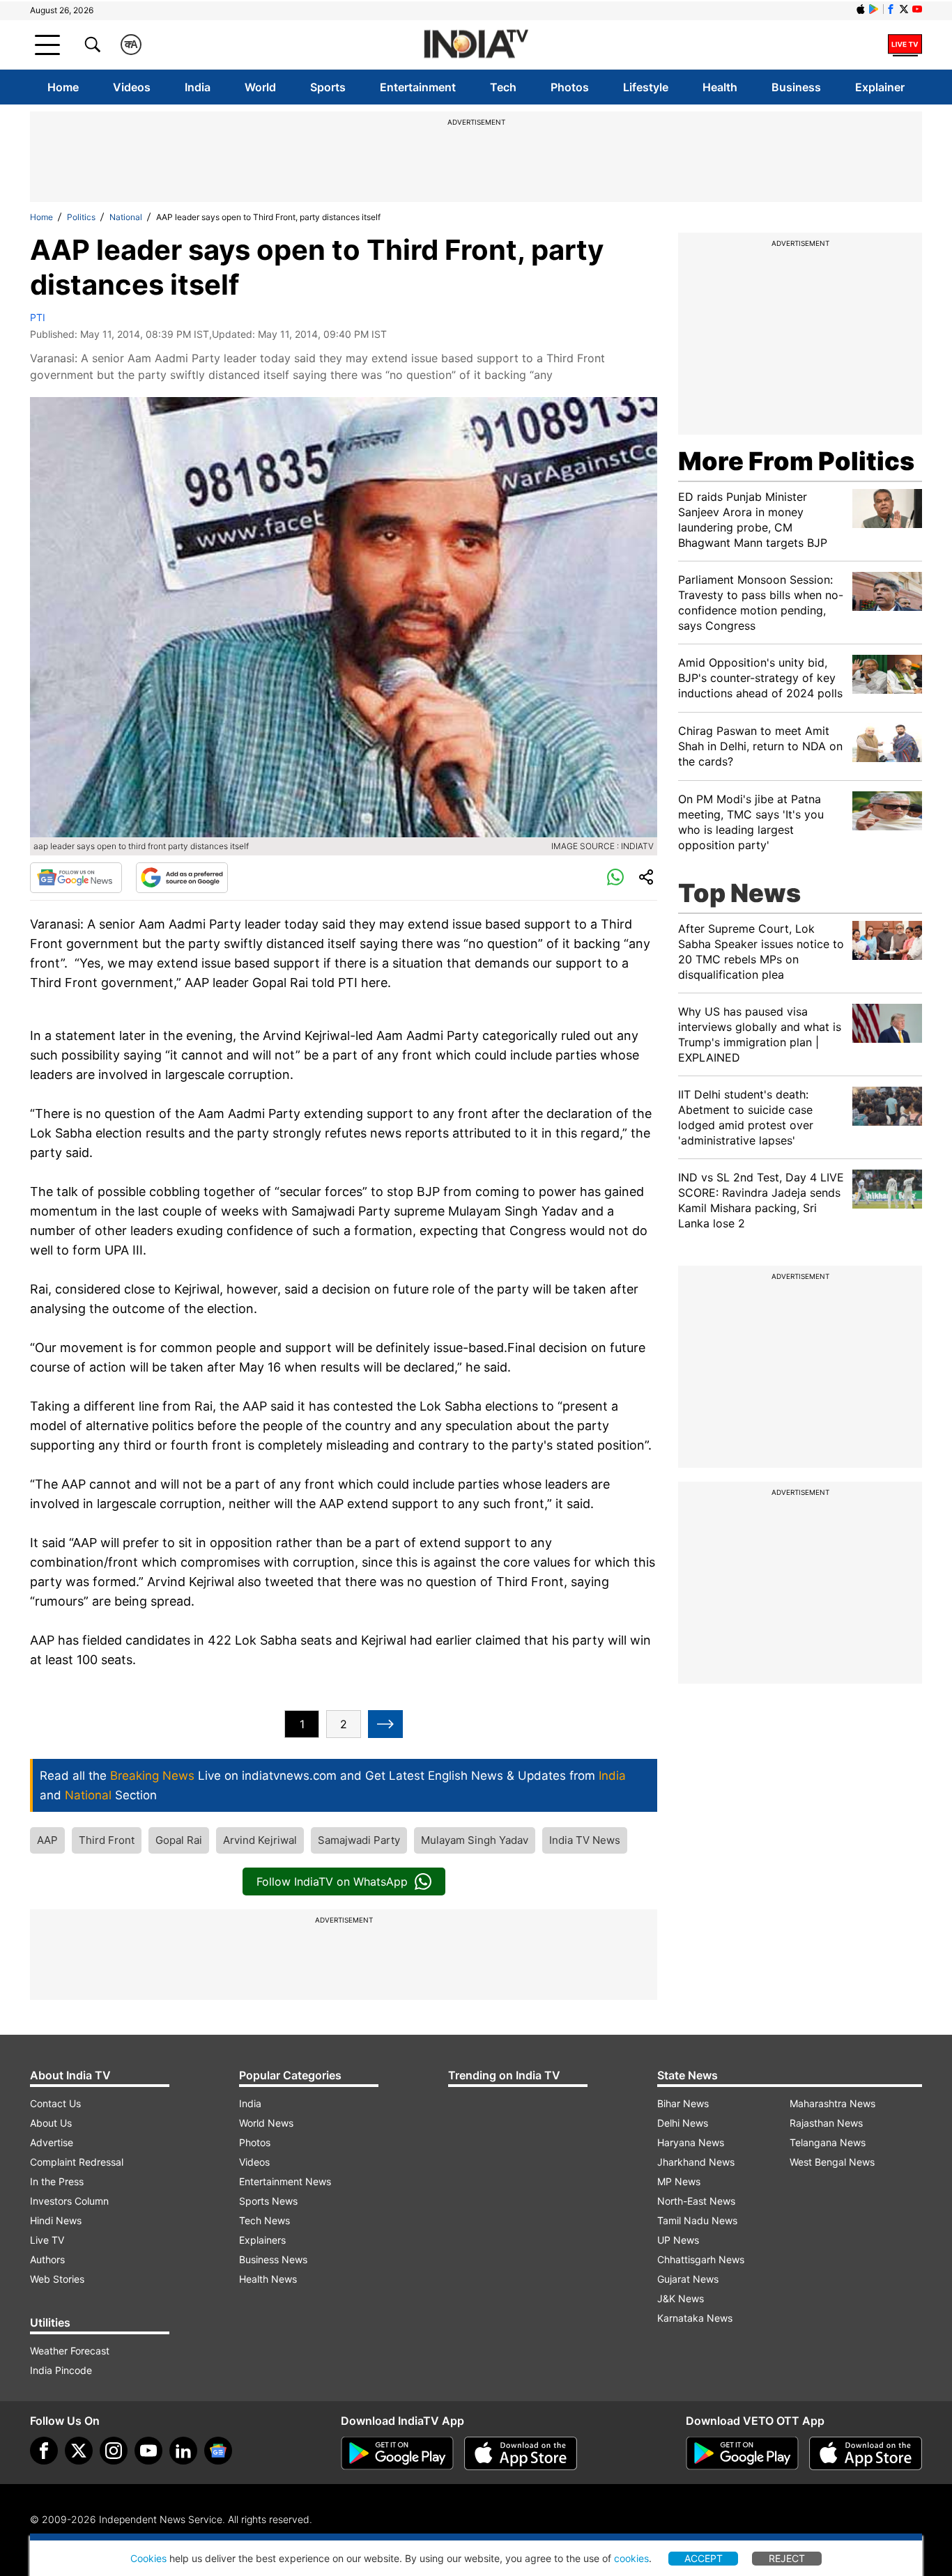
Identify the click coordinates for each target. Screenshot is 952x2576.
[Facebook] (44, 2451)
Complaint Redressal (77, 2162)
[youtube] (148, 2451)
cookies (631, 2558)
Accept (704, 2558)
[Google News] (76, 878)
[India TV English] (476, 45)
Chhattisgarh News (701, 2259)
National (126, 217)
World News (266, 2123)
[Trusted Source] (182, 878)
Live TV (47, 2240)
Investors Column (69, 2201)
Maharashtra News (832, 2103)
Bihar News (683, 2103)
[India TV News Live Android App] (397, 2453)
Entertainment (418, 87)
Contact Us (55, 2103)
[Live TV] (905, 45)
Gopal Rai (179, 1840)
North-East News (696, 2201)
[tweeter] (79, 2451)
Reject (787, 2558)
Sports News (268, 2201)
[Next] (385, 1724)
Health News (268, 2279)
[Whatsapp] (615, 878)
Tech (503, 87)
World (260, 87)
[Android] (874, 9)
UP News (678, 2240)
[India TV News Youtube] (917, 9)
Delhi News (683, 2123)
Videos (132, 87)
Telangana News (828, 2142)
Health (720, 87)
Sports (328, 87)
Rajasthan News (826, 2123)
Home (63, 87)
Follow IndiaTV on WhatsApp (332, 1881)
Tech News (264, 2220)
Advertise (52, 2142)
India (198, 87)
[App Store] (521, 2453)
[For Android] (742, 2453)
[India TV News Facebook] (891, 9)
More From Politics (796, 461)
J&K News (681, 2298)
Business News (273, 2259)
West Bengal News (832, 2162)
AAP (47, 1840)
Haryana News (691, 2142)
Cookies (148, 2558)
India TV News (585, 1840)
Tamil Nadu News (697, 2220)
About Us (51, 2123)
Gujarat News (688, 2279)
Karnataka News (695, 2318)
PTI (38, 317)
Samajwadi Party (359, 1840)
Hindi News (56, 2220)
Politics (81, 217)
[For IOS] (866, 2453)
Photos (570, 87)
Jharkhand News (696, 2162)
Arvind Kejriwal (260, 1840)
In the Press (57, 2181)
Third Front (107, 1840)
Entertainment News (285, 2181)
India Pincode (61, 2370)
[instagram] (114, 2451)
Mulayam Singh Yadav (475, 1840)
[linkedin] (183, 2451)
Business (796, 87)
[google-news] (218, 2451)
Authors (47, 2259)
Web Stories (57, 2279)
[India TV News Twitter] (904, 9)
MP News (679, 2181)
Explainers (262, 2240)
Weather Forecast (70, 2351)
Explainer (880, 87)
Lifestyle (646, 87)
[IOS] (861, 9)
